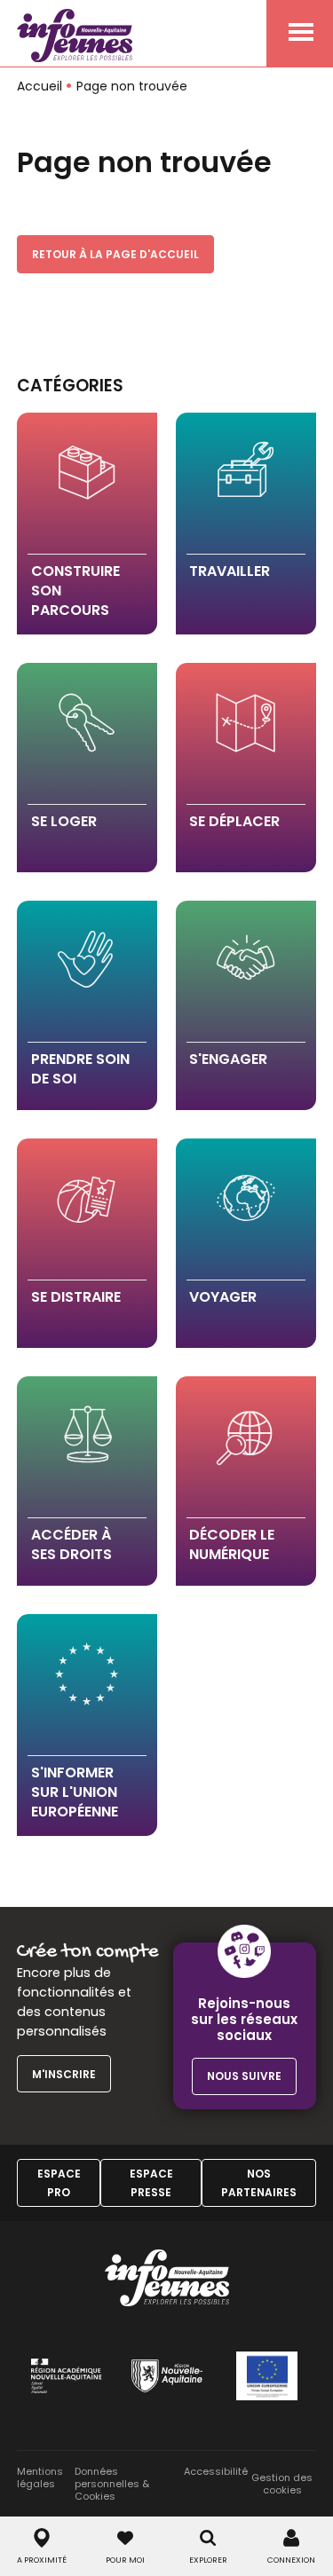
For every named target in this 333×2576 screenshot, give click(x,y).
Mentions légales (40, 2478)
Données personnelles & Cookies (112, 2484)
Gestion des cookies (282, 2484)
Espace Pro (59, 2183)
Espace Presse (151, 2183)
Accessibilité (216, 2472)
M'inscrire (64, 2074)
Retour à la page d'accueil (115, 254)
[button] (87, 524)
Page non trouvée (132, 86)
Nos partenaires (259, 2183)
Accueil (40, 86)
